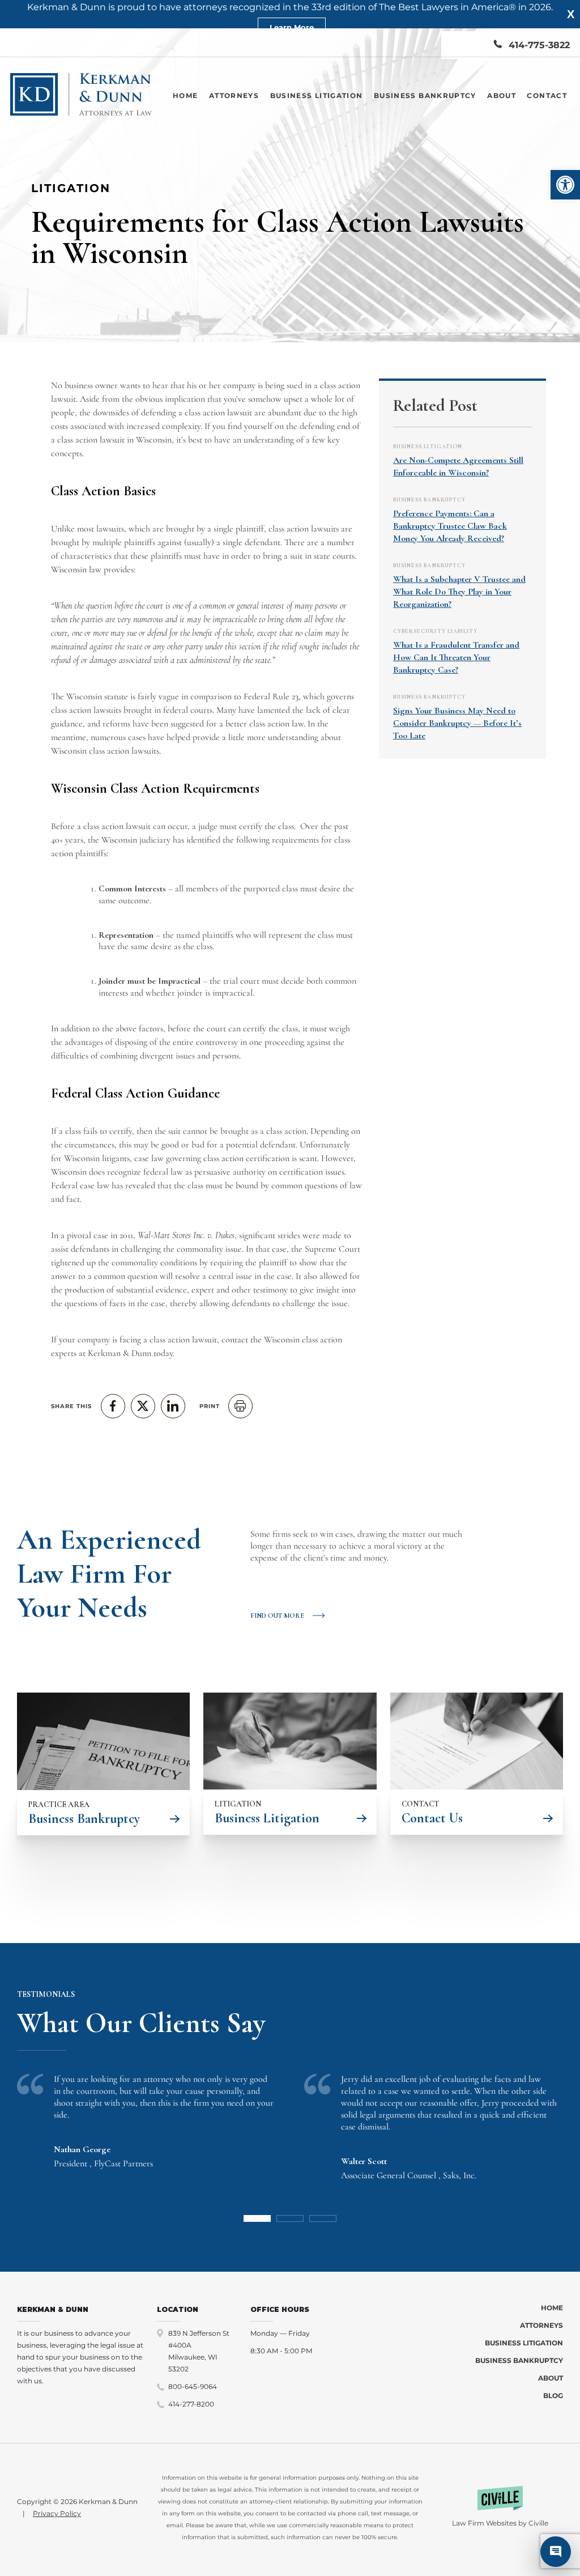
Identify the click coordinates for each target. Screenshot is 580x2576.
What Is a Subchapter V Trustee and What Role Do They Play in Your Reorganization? (459, 592)
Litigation (71, 188)
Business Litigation (317, 95)
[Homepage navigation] (81, 95)
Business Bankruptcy (425, 95)
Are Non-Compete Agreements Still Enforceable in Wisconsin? (458, 466)
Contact (547, 95)
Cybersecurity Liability (435, 631)
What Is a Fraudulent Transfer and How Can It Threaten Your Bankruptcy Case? (456, 657)
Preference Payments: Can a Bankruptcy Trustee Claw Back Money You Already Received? (450, 526)
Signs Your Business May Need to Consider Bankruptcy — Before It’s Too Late (457, 723)
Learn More (292, 27)
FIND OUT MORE (277, 1616)
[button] (565, 185)
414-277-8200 (191, 2404)
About (502, 95)
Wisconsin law (76, 569)
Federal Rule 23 (270, 696)
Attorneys (234, 95)
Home (185, 95)
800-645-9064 (193, 2386)
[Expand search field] (461, 45)
